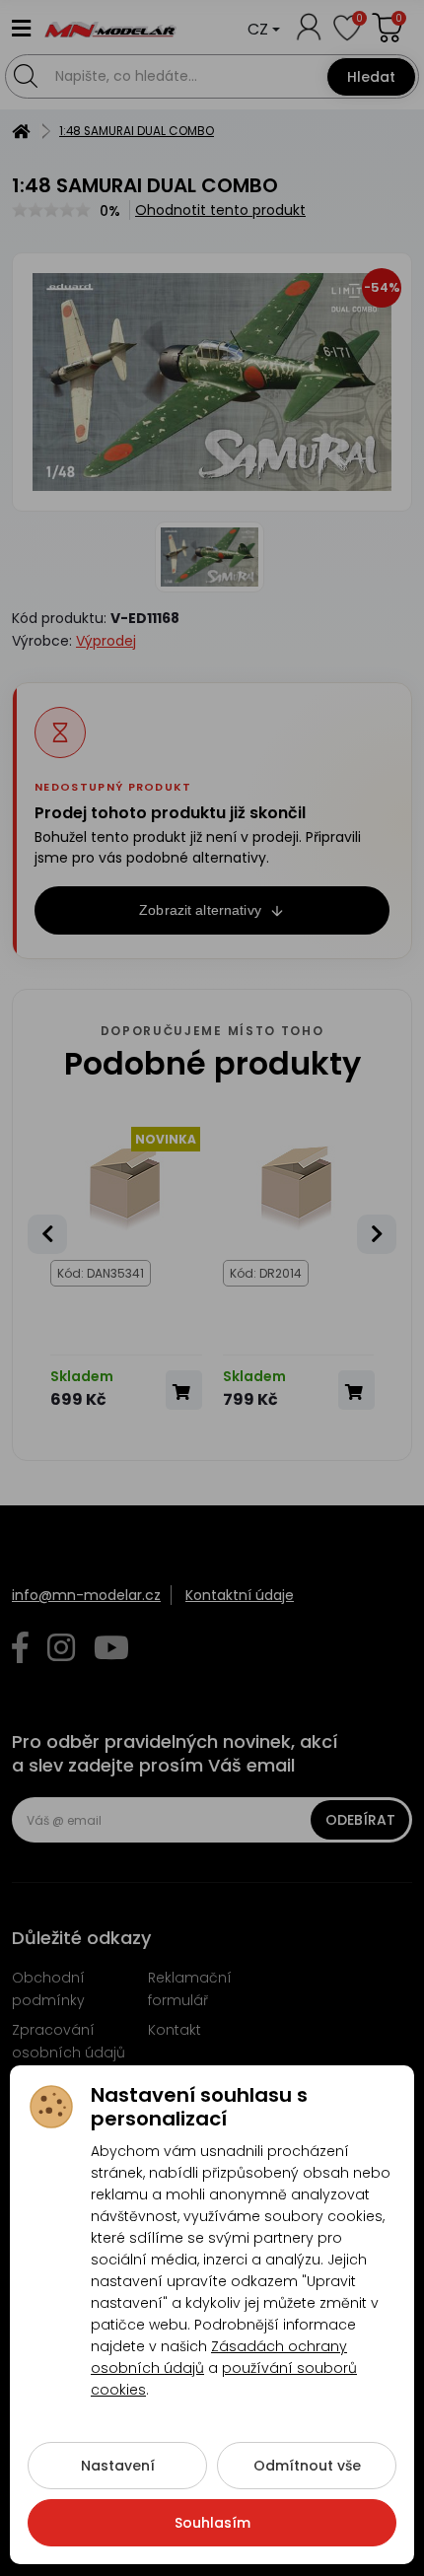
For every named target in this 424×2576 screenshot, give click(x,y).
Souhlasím (212, 2523)
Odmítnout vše (307, 2466)
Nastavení (118, 2466)
